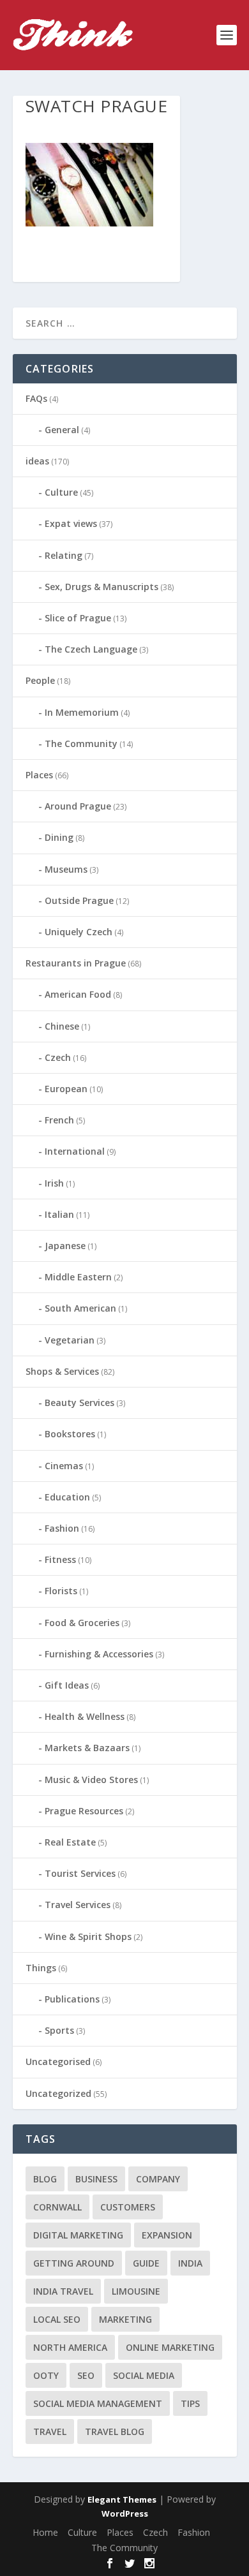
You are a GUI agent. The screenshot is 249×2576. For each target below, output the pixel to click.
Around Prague (78, 806)
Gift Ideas (67, 1685)
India (190, 2263)
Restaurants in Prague (76, 963)
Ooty (46, 2375)
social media (144, 2375)
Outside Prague (79, 900)
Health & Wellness (85, 1716)
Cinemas (64, 1466)
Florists (61, 1591)
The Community (81, 744)
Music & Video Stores (91, 1780)
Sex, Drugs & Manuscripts (102, 587)
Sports (59, 2030)
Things (41, 1968)
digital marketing (78, 2235)
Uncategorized (58, 2093)
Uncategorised (58, 2062)
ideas (37, 461)
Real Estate (70, 1842)
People (40, 680)
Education (67, 1497)
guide (146, 2263)
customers (128, 2207)
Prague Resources (84, 1811)
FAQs (36, 398)
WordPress (125, 2513)
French (59, 1120)
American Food (78, 994)
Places (39, 775)
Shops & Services (62, 1371)
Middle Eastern (78, 1277)
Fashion (62, 1528)
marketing (125, 2319)
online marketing (170, 2347)
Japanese (65, 1246)
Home (45, 2532)
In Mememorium (82, 712)
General (62, 430)
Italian (59, 1214)
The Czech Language (91, 649)
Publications (72, 1999)
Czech (58, 1057)
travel (50, 2432)
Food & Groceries (82, 1623)
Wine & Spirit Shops (88, 1936)
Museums (66, 869)
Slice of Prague (78, 618)
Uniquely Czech (79, 932)
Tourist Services (80, 1873)
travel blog (115, 2432)
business (96, 2179)
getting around (74, 2263)
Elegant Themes (122, 2499)
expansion (167, 2235)
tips (190, 2403)
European (66, 1089)
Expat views (71, 523)
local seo (57, 2319)
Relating (64, 555)
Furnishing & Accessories (99, 1654)
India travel (63, 2291)
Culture (61, 492)
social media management (98, 2403)
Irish (54, 1183)
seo (86, 2375)
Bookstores (70, 1434)
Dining (59, 837)
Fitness (60, 1559)
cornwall (57, 2207)
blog (45, 2179)
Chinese (62, 1026)
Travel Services (78, 1905)
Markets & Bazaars (87, 1748)
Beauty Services (79, 1403)
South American (80, 1308)
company (158, 2179)
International (75, 1151)
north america (70, 2347)
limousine (136, 2291)
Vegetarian (70, 1340)
